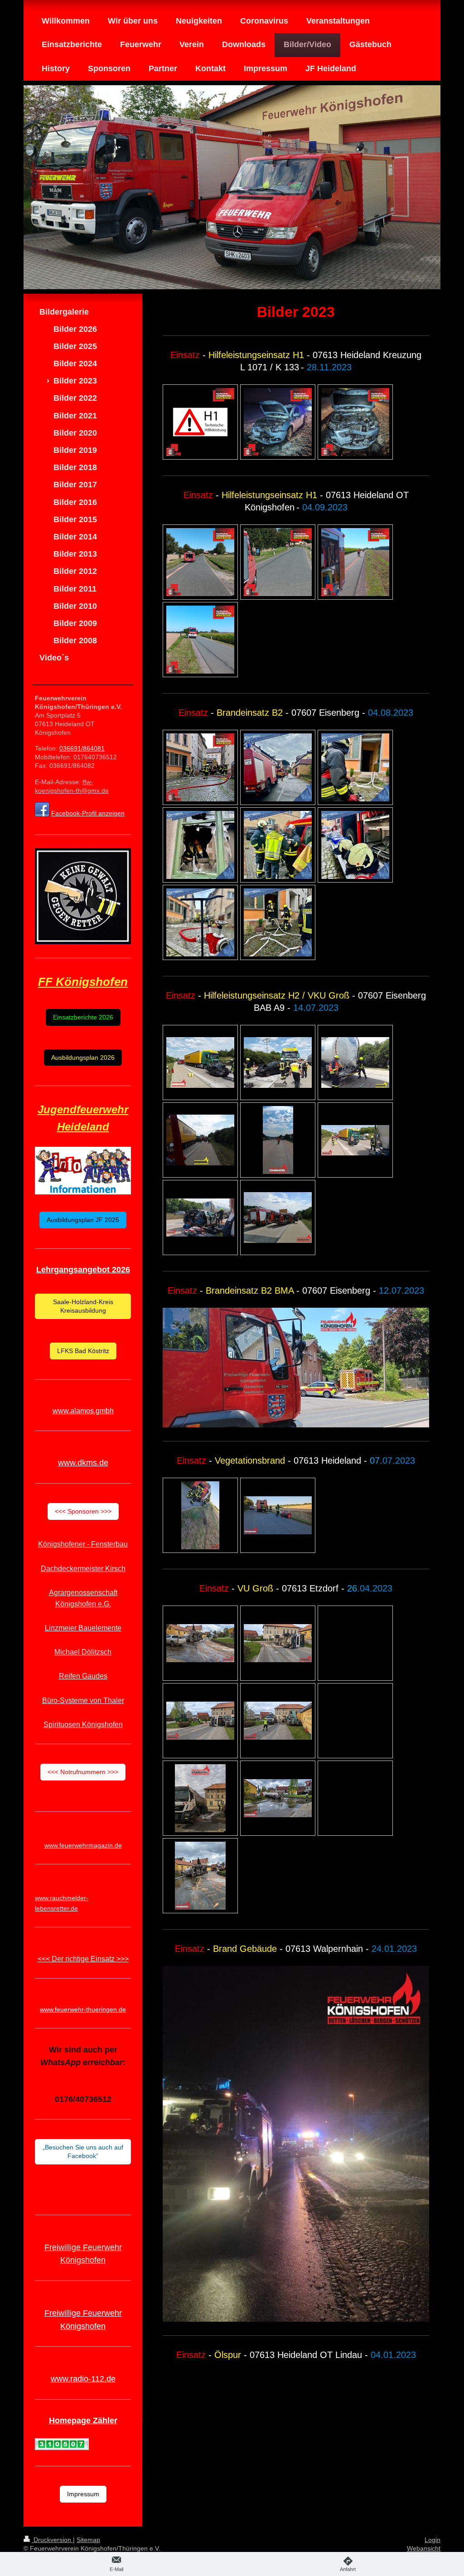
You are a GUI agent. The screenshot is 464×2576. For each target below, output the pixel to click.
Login (433, 2540)
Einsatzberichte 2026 (83, 1017)
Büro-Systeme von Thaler (83, 1700)
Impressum (83, 2494)
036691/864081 (82, 748)
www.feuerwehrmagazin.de (83, 1845)
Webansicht (424, 2548)
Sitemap (88, 2540)
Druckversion (52, 2540)
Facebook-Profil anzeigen (88, 813)
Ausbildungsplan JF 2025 (83, 1220)
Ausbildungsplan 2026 (83, 1058)
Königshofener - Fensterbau (83, 1544)
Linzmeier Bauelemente (83, 1628)
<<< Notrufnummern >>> (83, 1772)
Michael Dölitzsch (83, 1652)
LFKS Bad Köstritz (83, 1351)
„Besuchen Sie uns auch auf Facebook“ (83, 2152)
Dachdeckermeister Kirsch (83, 1569)
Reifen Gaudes (83, 1676)
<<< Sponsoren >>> (83, 1511)
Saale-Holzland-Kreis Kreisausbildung (83, 1306)
